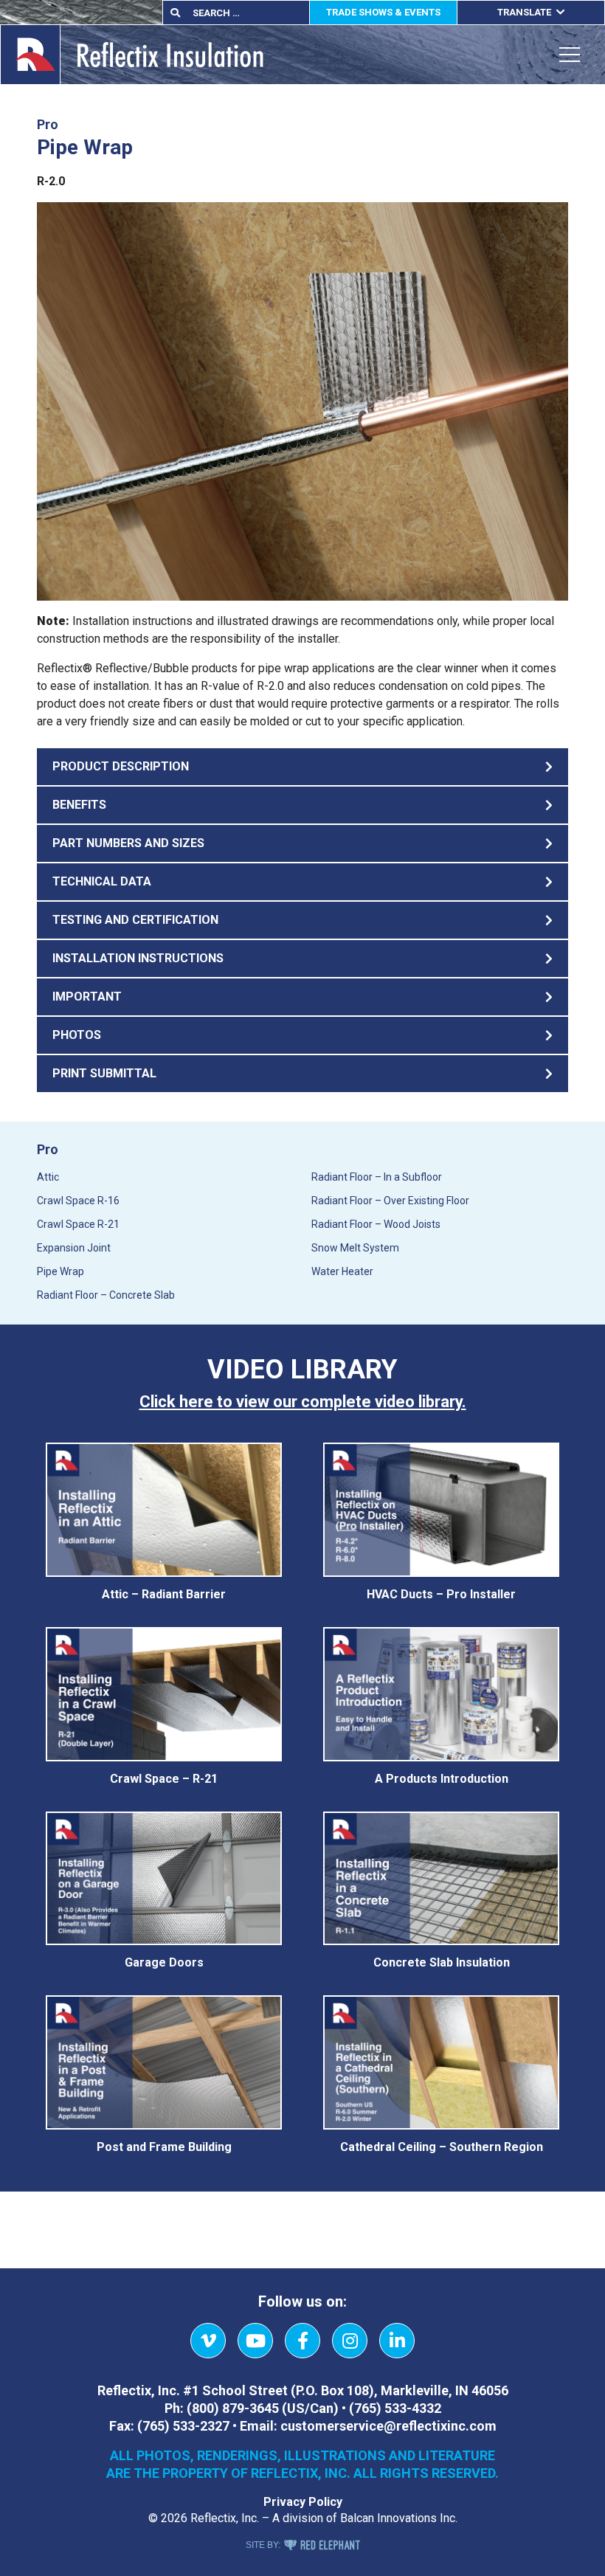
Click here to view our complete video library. (303, 1402)
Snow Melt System (355, 1248)
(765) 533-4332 (395, 2408)
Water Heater (342, 1271)
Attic (48, 1177)
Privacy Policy (303, 2502)
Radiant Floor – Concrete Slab (106, 1295)
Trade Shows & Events (383, 12)
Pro (48, 1149)
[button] (302, 767)
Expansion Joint (74, 1248)
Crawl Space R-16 (78, 1201)
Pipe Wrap (60, 1271)
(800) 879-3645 (233, 2408)
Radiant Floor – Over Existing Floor (390, 1201)
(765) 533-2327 (183, 2426)
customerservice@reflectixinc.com (388, 2426)
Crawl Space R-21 (78, 1224)
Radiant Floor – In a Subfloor (377, 1177)
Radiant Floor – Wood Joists (376, 1224)
